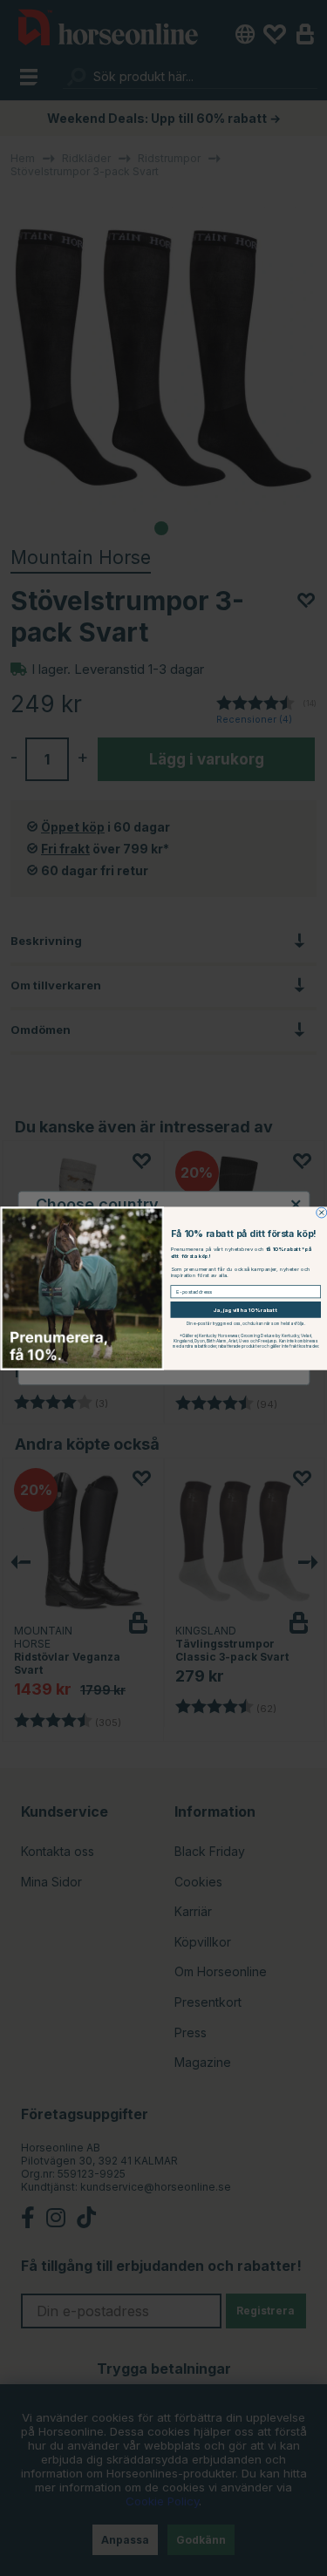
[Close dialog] (321, 1213)
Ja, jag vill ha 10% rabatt (245, 1309)
